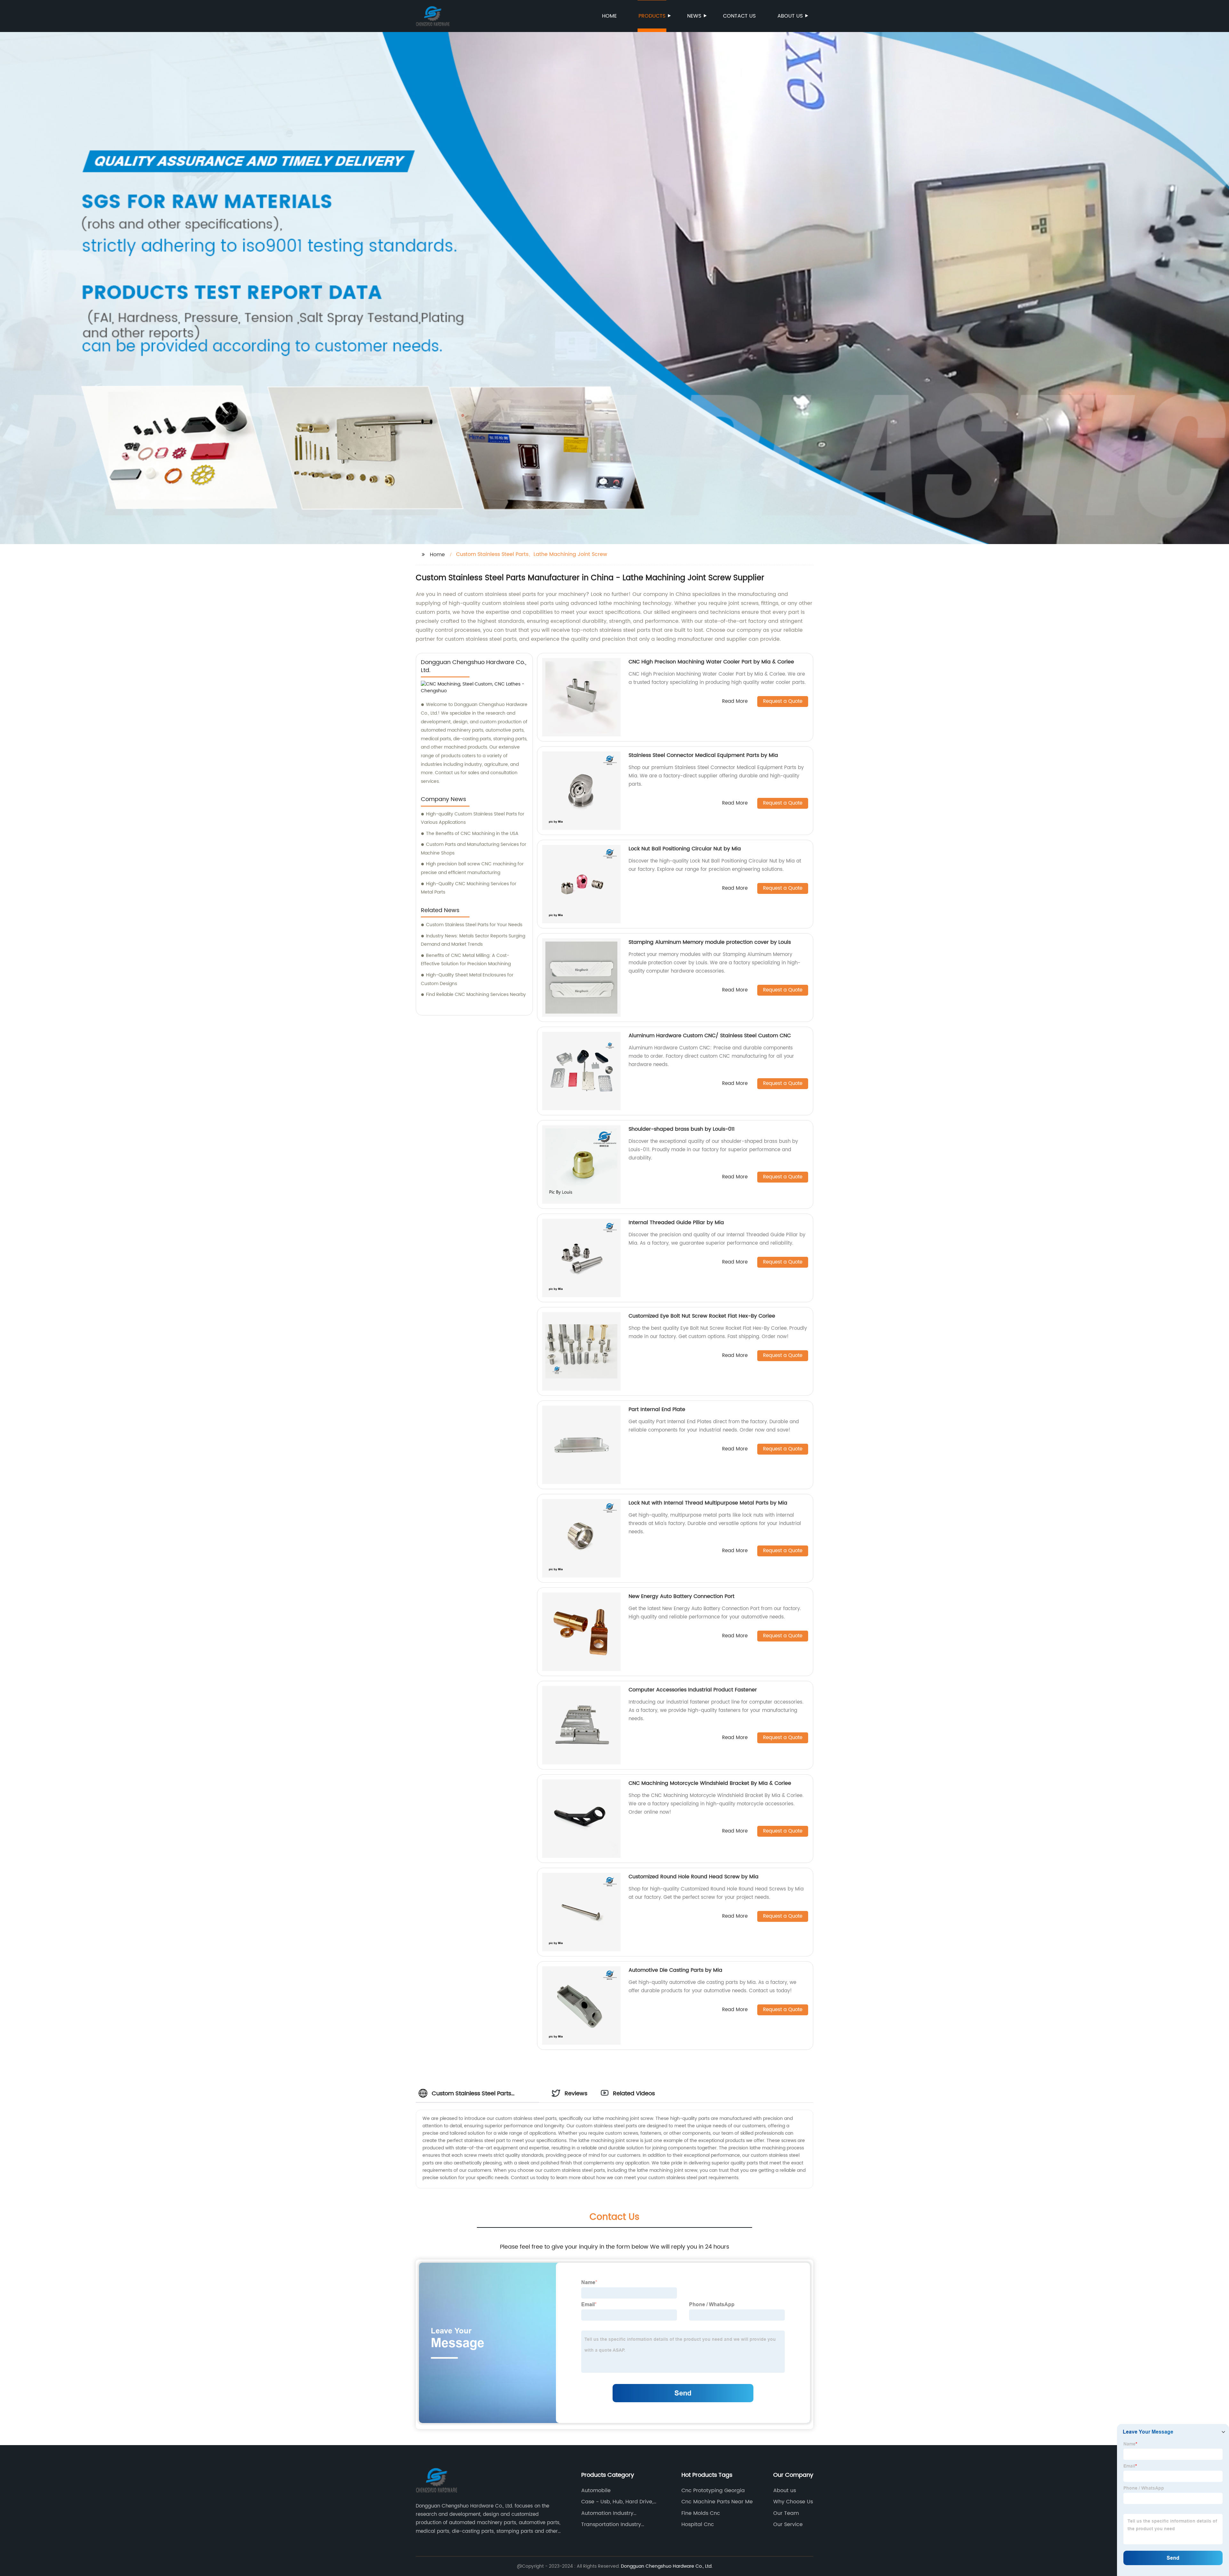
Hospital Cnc (698, 2524)
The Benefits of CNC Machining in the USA (472, 834)
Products (652, 16)
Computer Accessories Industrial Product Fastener (693, 1690)
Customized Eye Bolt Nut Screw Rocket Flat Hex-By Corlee (702, 1316)
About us (790, 16)
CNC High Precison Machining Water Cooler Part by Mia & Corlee (711, 662)
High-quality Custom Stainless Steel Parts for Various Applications (473, 818)
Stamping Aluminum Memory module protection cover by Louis (710, 942)
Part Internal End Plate (657, 1409)
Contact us (739, 16)
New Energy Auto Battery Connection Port (682, 1596)
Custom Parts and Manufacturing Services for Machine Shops (474, 849)
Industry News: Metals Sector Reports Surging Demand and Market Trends (473, 940)
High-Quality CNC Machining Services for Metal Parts (469, 888)
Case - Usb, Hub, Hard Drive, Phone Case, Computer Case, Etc (619, 2502)
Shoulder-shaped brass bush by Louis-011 (682, 1129)
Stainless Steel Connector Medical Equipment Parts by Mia (703, 755)
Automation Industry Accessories (607, 2513)
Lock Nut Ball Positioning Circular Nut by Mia (685, 849)
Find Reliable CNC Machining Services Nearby (476, 995)
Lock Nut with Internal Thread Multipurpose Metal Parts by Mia (708, 1503)
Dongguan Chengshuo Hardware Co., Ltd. (667, 2566)
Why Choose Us (793, 2502)
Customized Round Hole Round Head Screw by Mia (694, 1877)
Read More (735, 702)
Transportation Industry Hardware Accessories (611, 2524)
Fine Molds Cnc (701, 2513)
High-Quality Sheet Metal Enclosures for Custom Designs (467, 979)
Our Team (786, 2513)
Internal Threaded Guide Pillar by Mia (676, 1223)
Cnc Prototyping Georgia (713, 2491)
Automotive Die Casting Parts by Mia (675, 1970)
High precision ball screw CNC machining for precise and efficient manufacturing (472, 868)
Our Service (788, 2524)
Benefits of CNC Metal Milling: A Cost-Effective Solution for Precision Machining (466, 960)
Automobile (596, 2491)
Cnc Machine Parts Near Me (717, 2502)
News (694, 16)
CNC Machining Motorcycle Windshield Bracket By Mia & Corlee (710, 1783)
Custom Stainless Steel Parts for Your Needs (474, 925)
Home (609, 16)
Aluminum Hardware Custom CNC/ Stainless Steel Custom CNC (710, 1036)
